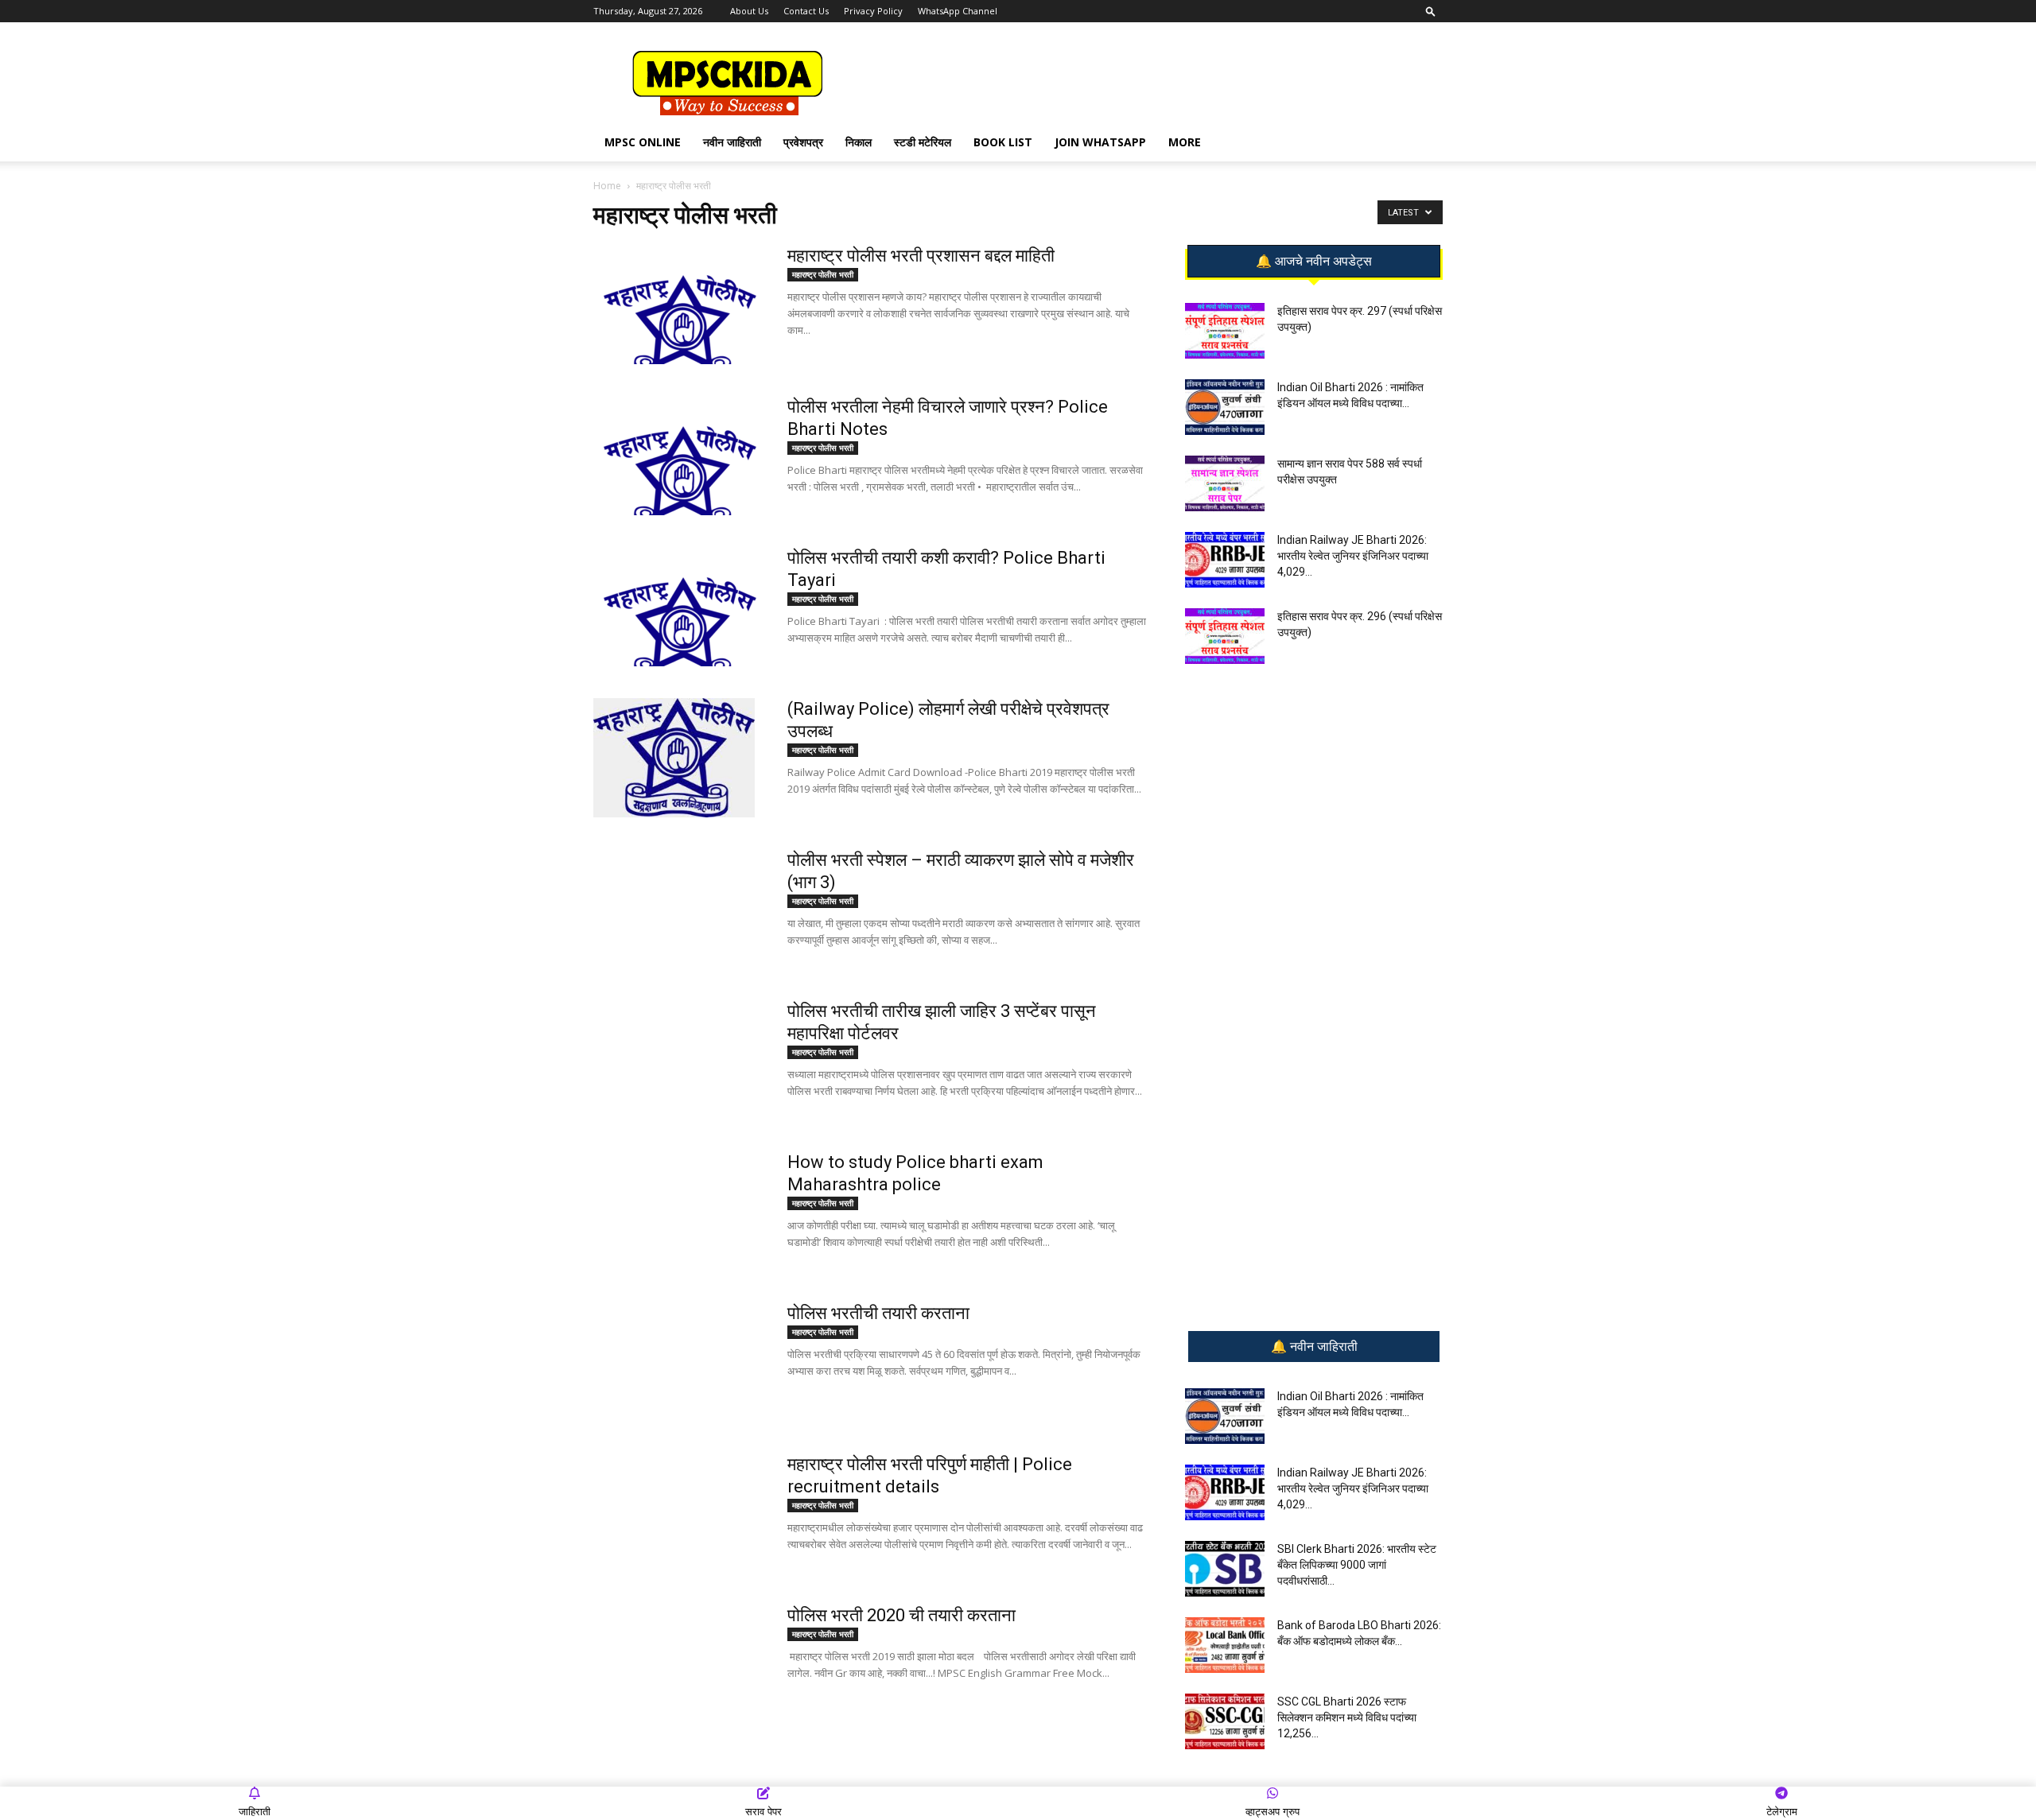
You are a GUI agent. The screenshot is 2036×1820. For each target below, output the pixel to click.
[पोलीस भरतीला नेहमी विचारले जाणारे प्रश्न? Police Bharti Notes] (680, 456)
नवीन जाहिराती (732, 142)
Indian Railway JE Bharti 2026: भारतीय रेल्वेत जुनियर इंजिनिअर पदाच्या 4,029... (1353, 556)
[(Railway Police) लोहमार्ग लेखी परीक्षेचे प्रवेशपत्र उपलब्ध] (674, 758)
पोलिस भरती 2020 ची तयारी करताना (901, 1615)
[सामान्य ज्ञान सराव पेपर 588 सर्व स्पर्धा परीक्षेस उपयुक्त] (1225, 483)
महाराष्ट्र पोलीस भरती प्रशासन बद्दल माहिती (921, 256)
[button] (1431, 11)
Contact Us (806, 11)
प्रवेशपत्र (803, 142)
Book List (1003, 142)
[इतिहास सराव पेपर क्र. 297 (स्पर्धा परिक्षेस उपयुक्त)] (1225, 331)
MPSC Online (643, 142)
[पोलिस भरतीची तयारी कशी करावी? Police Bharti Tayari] (680, 607)
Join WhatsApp (1100, 142)
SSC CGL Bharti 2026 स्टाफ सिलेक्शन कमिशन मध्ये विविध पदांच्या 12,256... (1347, 1717)
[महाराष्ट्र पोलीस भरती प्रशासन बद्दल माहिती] (680, 305)
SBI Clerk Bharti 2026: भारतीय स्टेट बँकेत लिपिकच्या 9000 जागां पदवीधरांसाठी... (1357, 1565)
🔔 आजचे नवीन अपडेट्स (1314, 262)
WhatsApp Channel (958, 11)
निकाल (859, 142)
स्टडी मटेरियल (923, 142)
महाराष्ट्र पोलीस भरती (823, 274)
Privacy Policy (873, 11)
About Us (749, 11)
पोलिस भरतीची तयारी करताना (878, 1313)
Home (607, 186)
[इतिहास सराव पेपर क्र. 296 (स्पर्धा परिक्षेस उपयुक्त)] (1225, 636)
